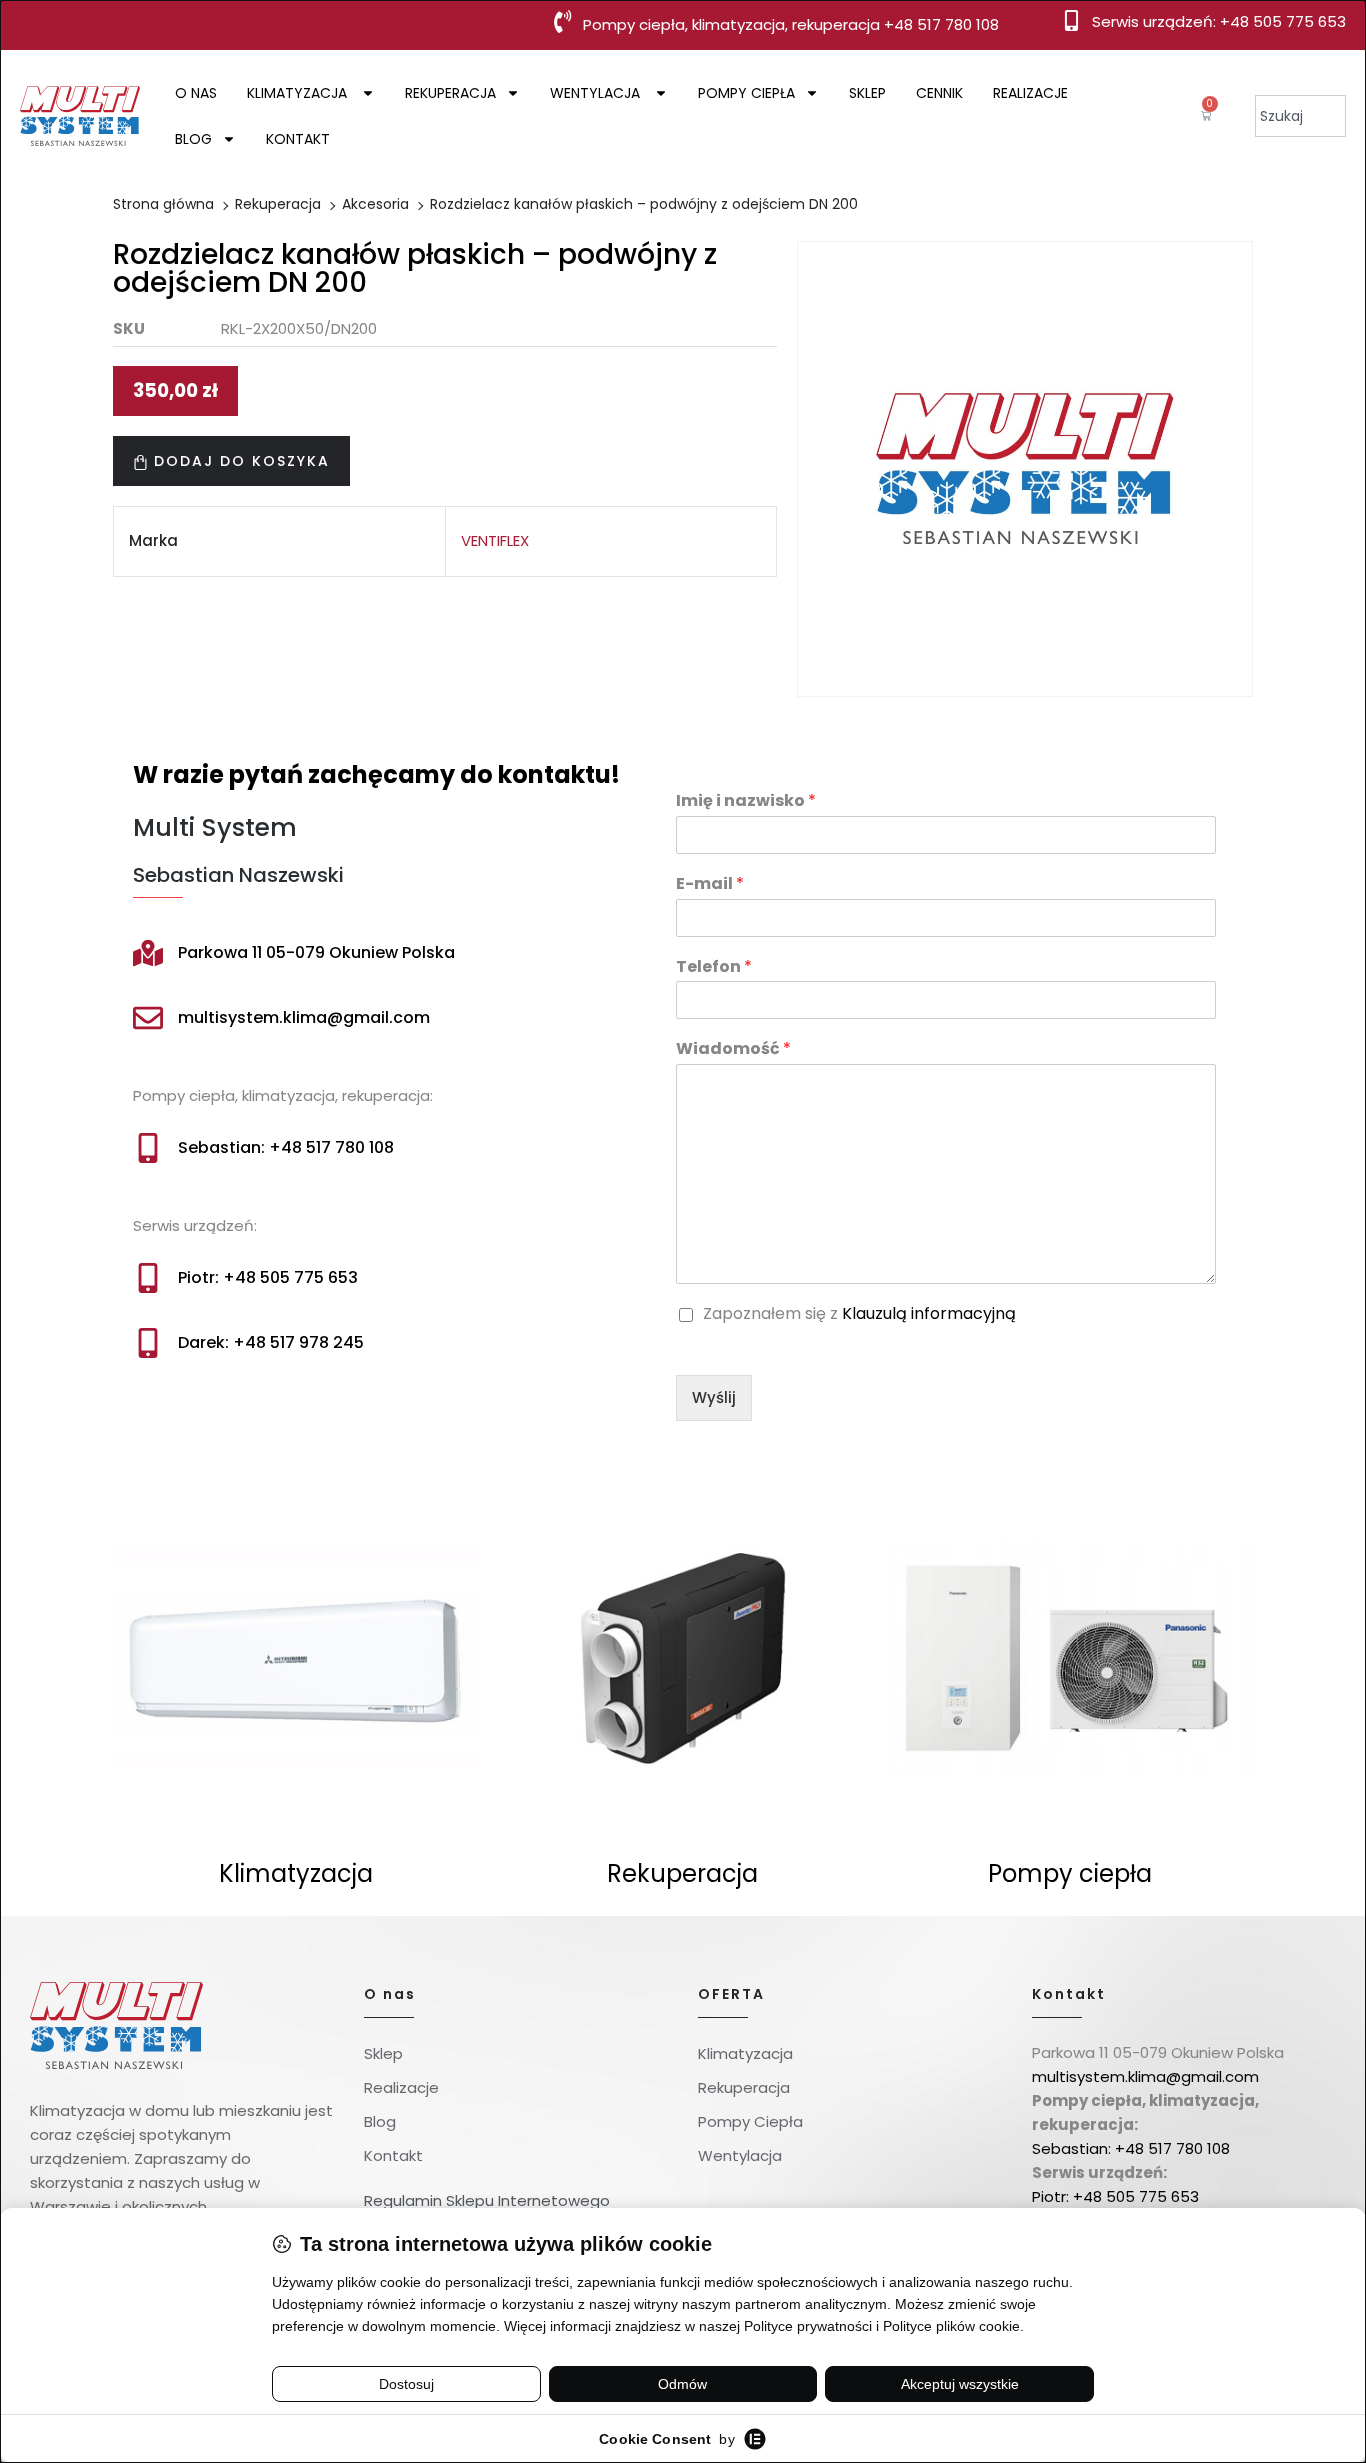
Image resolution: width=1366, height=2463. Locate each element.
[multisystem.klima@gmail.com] (148, 1018)
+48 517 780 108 (941, 24)
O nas (196, 93)
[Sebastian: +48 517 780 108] (148, 1148)
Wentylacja (597, 93)
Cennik (939, 93)
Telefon (714, 967)
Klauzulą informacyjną (929, 1313)
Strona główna (163, 204)
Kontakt (298, 139)
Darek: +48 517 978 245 (271, 1342)
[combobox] (1300, 116)
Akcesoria (375, 204)
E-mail (710, 884)
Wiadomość (733, 1049)
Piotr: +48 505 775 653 (268, 1277)
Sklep (867, 93)
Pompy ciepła (746, 93)
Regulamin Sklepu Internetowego (487, 2200)
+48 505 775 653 (1283, 21)
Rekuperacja (450, 93)
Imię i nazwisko (746, 801)
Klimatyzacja (299, 93)
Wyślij (714, 1397)
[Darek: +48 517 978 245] (148, 1343)
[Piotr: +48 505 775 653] (148, 1278)
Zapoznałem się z (859, 1314)
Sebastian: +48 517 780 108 (286, 1147)
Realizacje (1030, 93)
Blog (193, 139)
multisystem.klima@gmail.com (304, 1017)
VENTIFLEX (495, 540)
